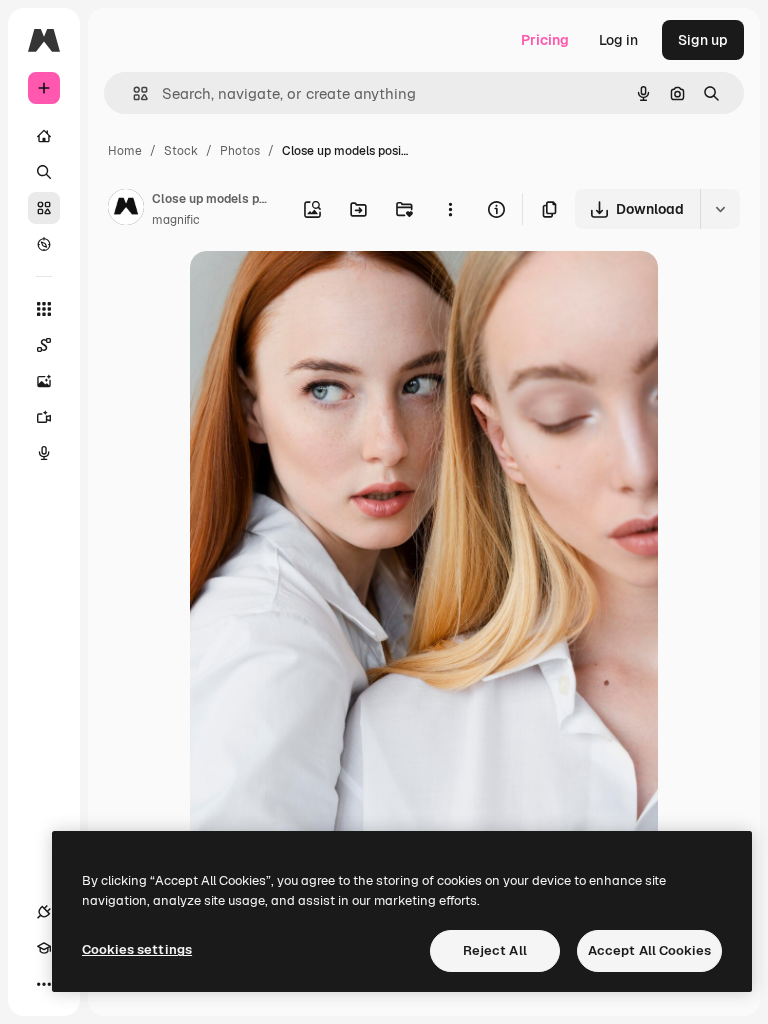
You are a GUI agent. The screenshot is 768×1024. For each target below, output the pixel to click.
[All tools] (44, 309)
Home (125, 151)
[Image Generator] (44, 381)
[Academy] (44, 948)
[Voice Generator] (44, 453)
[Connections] (44, 912)
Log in (618, 40)
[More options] (450, 209)
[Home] (44, 136)
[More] (44, 984)
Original (318, 289)
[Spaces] (44, 345)
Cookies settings (137, 949)
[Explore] (44, 244)
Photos (240, 151)
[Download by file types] (720, 209)
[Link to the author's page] (126, 210)
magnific (176, 220)
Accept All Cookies (649, 950)
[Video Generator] (44, 417)
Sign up (703, 40)
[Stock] (44, 208)
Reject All (495, 950)
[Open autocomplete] (132, 93)
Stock (181, 151)
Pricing (545, 40)
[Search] (44, 172)
